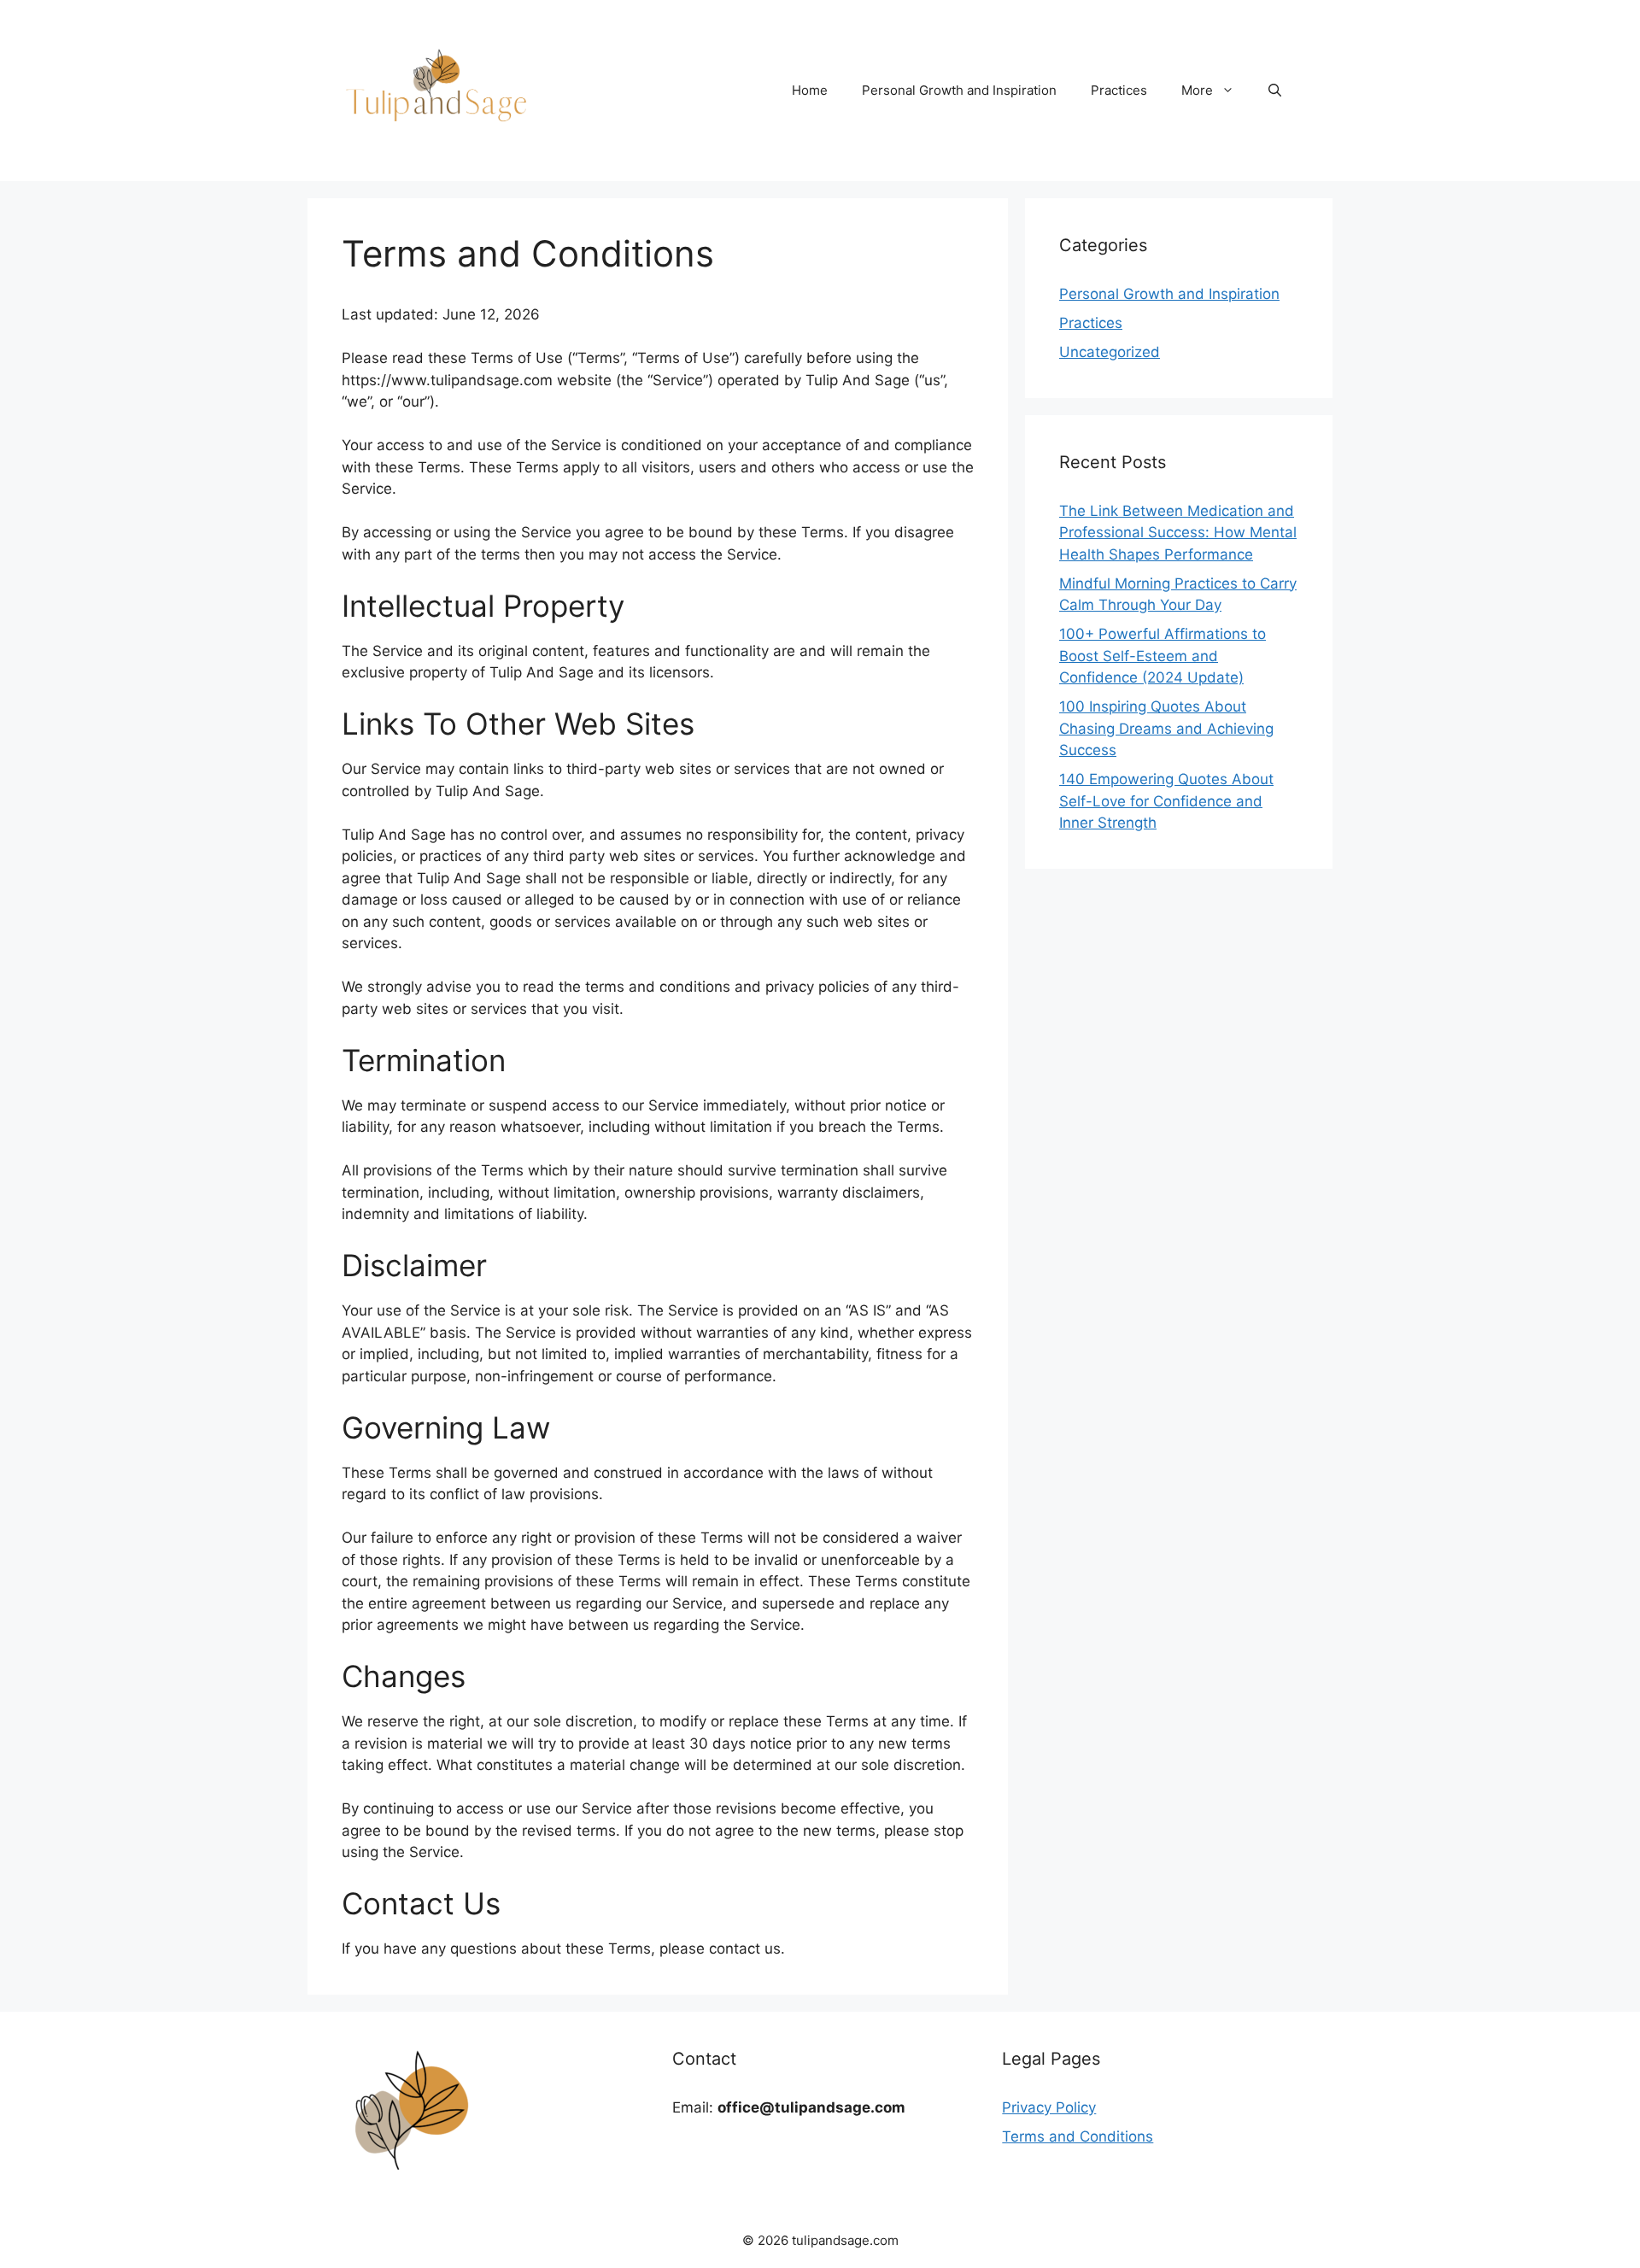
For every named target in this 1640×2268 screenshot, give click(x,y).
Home (810, 90)
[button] (1275, 91)
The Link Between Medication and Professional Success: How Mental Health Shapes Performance (1178, 533)
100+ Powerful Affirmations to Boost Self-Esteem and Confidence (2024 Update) (1163, 656)
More (1197, 90)
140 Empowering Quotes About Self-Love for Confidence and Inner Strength (1166, 801)
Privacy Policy (1049, 2107)
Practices (1119, 90)
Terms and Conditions (1078, 2136)
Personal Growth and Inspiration (959, 90)
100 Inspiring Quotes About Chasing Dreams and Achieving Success (1166, 728)
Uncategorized (1110, 352)
